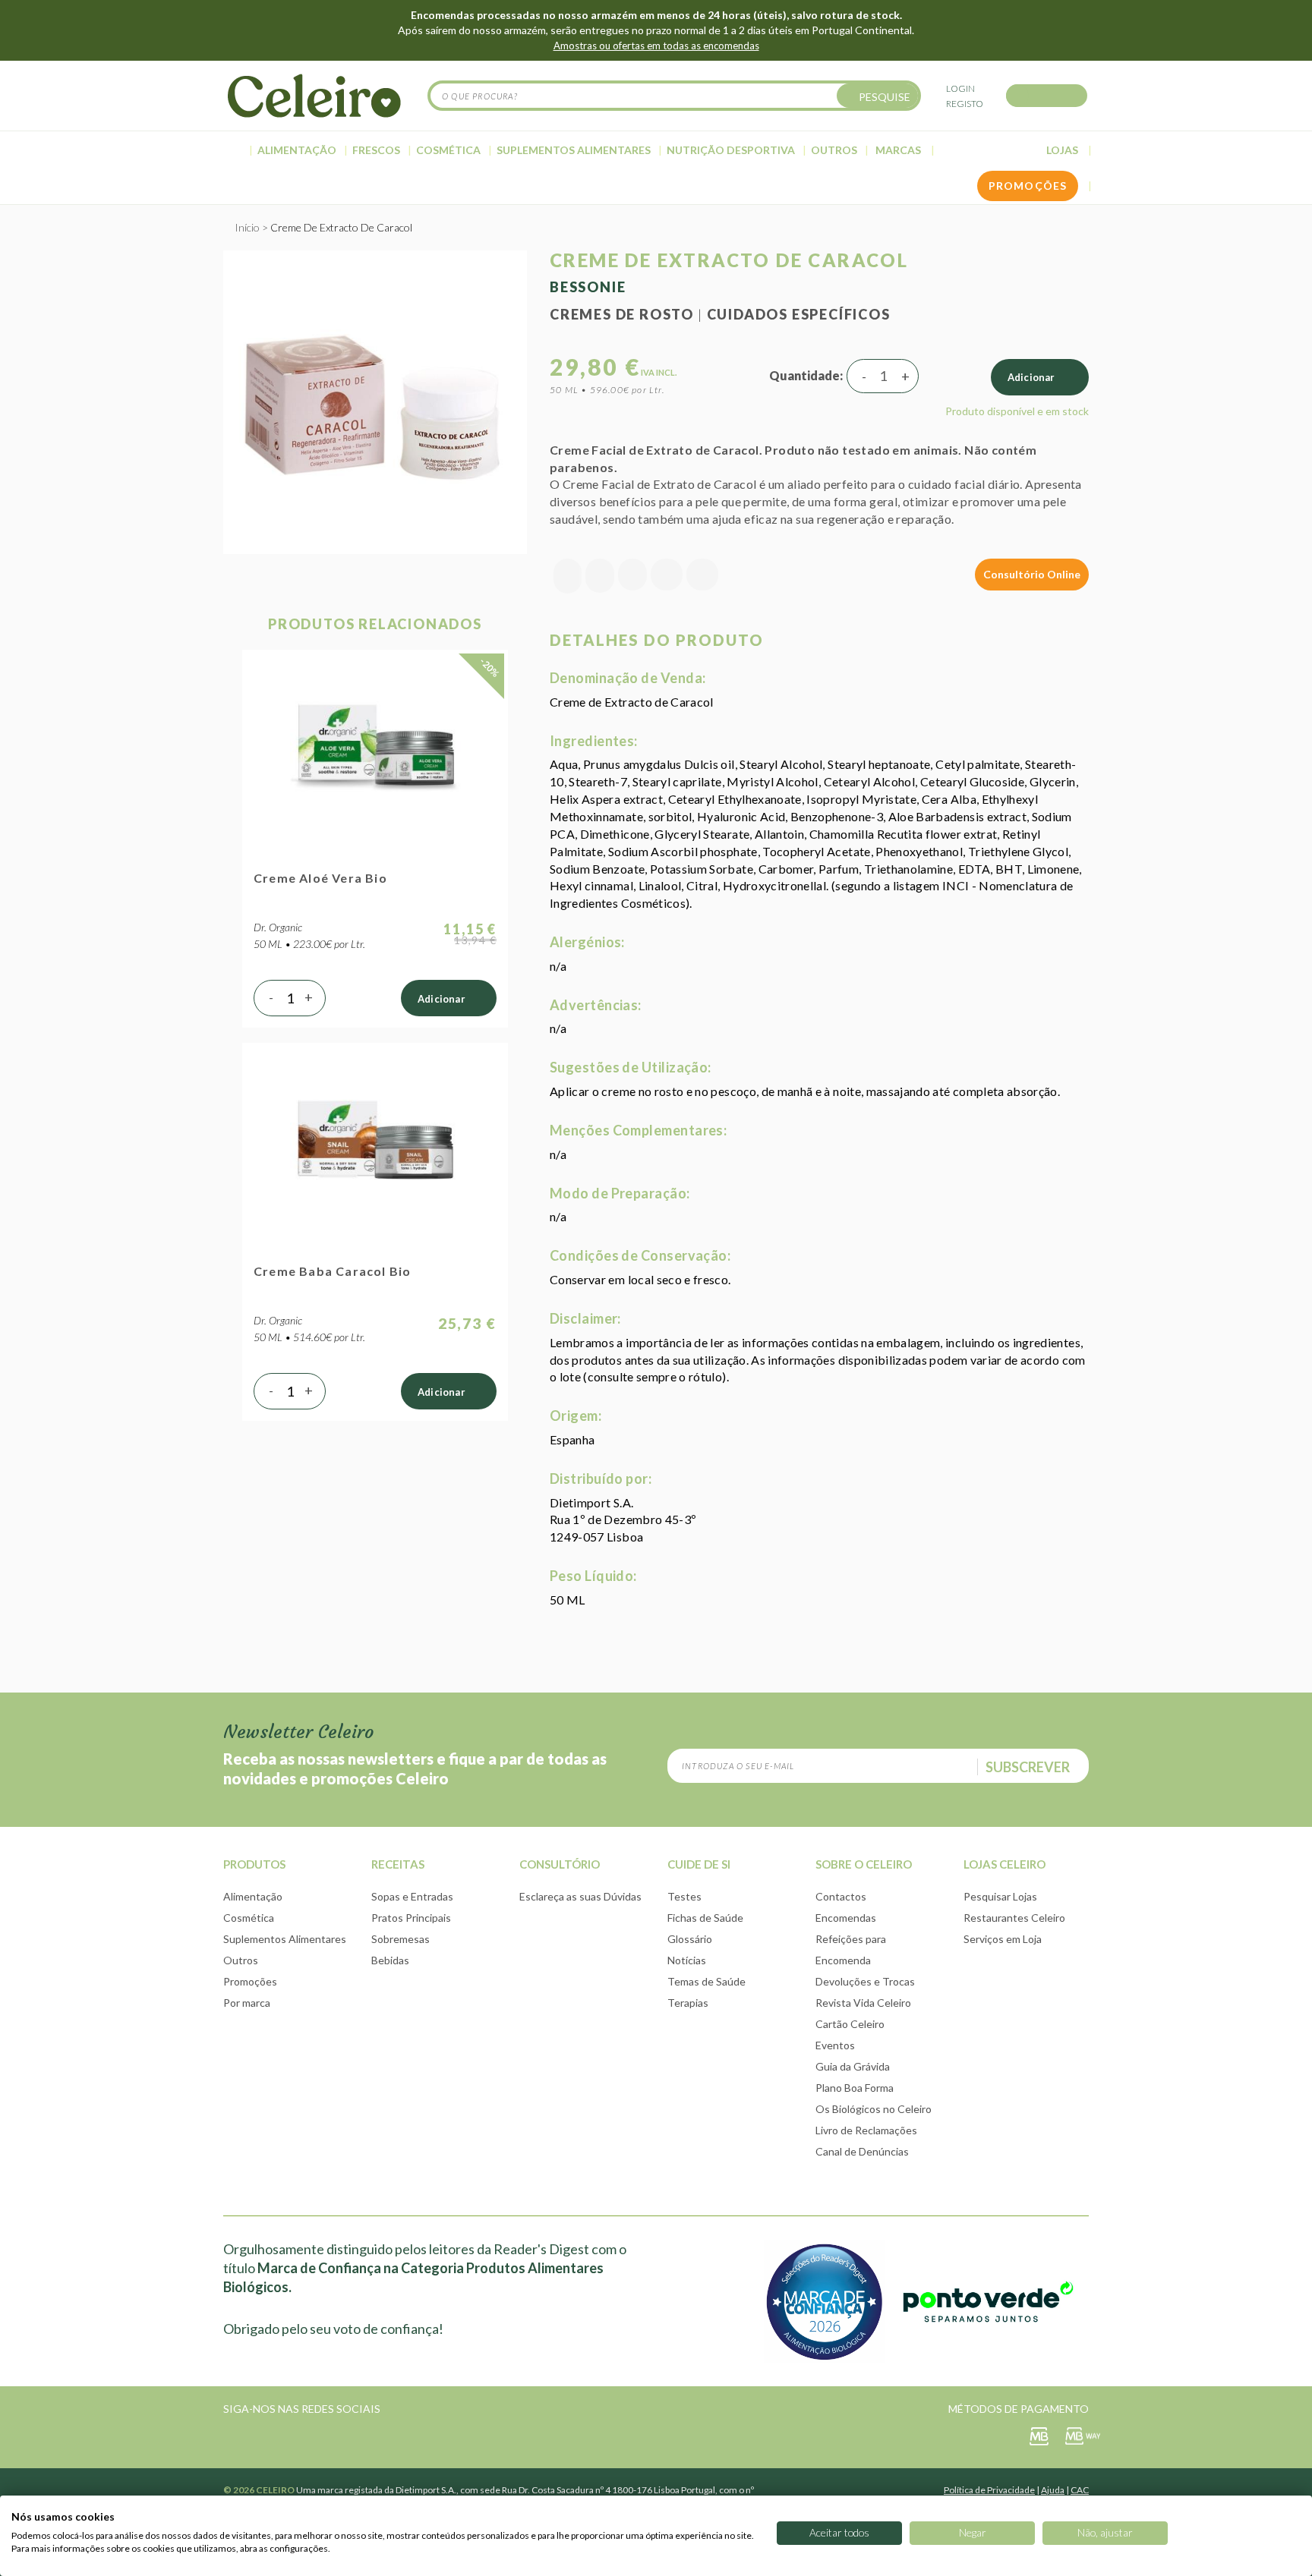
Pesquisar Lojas (1000, 1896)
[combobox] (674, 96)
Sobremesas (401, 1939)
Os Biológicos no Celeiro (874, 2109)
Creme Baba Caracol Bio (332, 1271)
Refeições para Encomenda (851, 1949)
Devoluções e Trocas (865, 1981)
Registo (965, 104)
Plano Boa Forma (855, 2088)
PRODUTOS (254, 1864)
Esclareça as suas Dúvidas (580, 1896)
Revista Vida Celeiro (863, 2003)
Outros (241, 1960)
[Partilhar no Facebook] (632, 576)
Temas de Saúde (706, 1981)
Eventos (835, 2045)
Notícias (687, 1960)
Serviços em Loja (1003, 1939)
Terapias (688, 2003)
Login (960, 88)
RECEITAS (398, 1864)
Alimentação (253, 1896)
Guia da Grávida (853, 2066)
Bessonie (588, 287)
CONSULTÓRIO (560, 1864)
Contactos (841, 1896)
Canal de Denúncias (862, 2151)
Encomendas (846, 1918)
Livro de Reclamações (866, 2130)
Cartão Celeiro (850, 2024)
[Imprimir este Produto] (702, 576)
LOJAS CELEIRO (1004, 1864)
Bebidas (390, 1960)
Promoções (250, 1981)
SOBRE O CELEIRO (864, 1864)
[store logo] (314, 96)
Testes (684, 1896)
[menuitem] (235, 150)
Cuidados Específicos (799, 314)
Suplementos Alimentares (285, 1939)
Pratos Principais (411, 1918)
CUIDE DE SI (699, 1864)
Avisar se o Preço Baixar (568, 576)
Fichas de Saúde (705, 1918)
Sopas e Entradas (412, 1896)
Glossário (690, 1939)
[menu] (656, 151)
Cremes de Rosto (622, 314)
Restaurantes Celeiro (1014, 1918)
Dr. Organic (278, 927)
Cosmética (249, 1918)
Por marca (247, 2003)
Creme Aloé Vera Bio (320, 878)
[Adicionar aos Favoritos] (600, 576)
